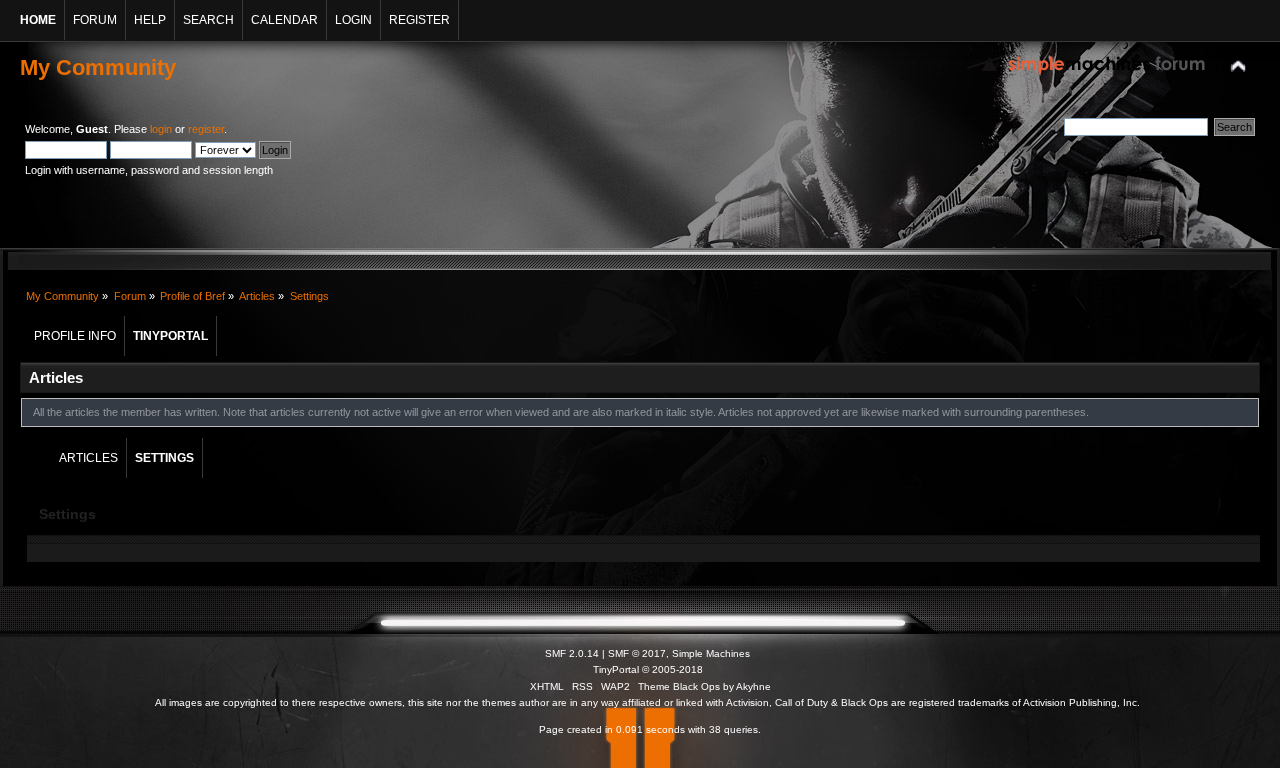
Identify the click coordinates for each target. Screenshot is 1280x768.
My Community (98, 67)
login (161, 129)
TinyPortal (616, 669)
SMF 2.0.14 (572, 653)
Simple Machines (711, 653)
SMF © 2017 (637, 653)
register (206, 129)
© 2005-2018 (672, 669)
